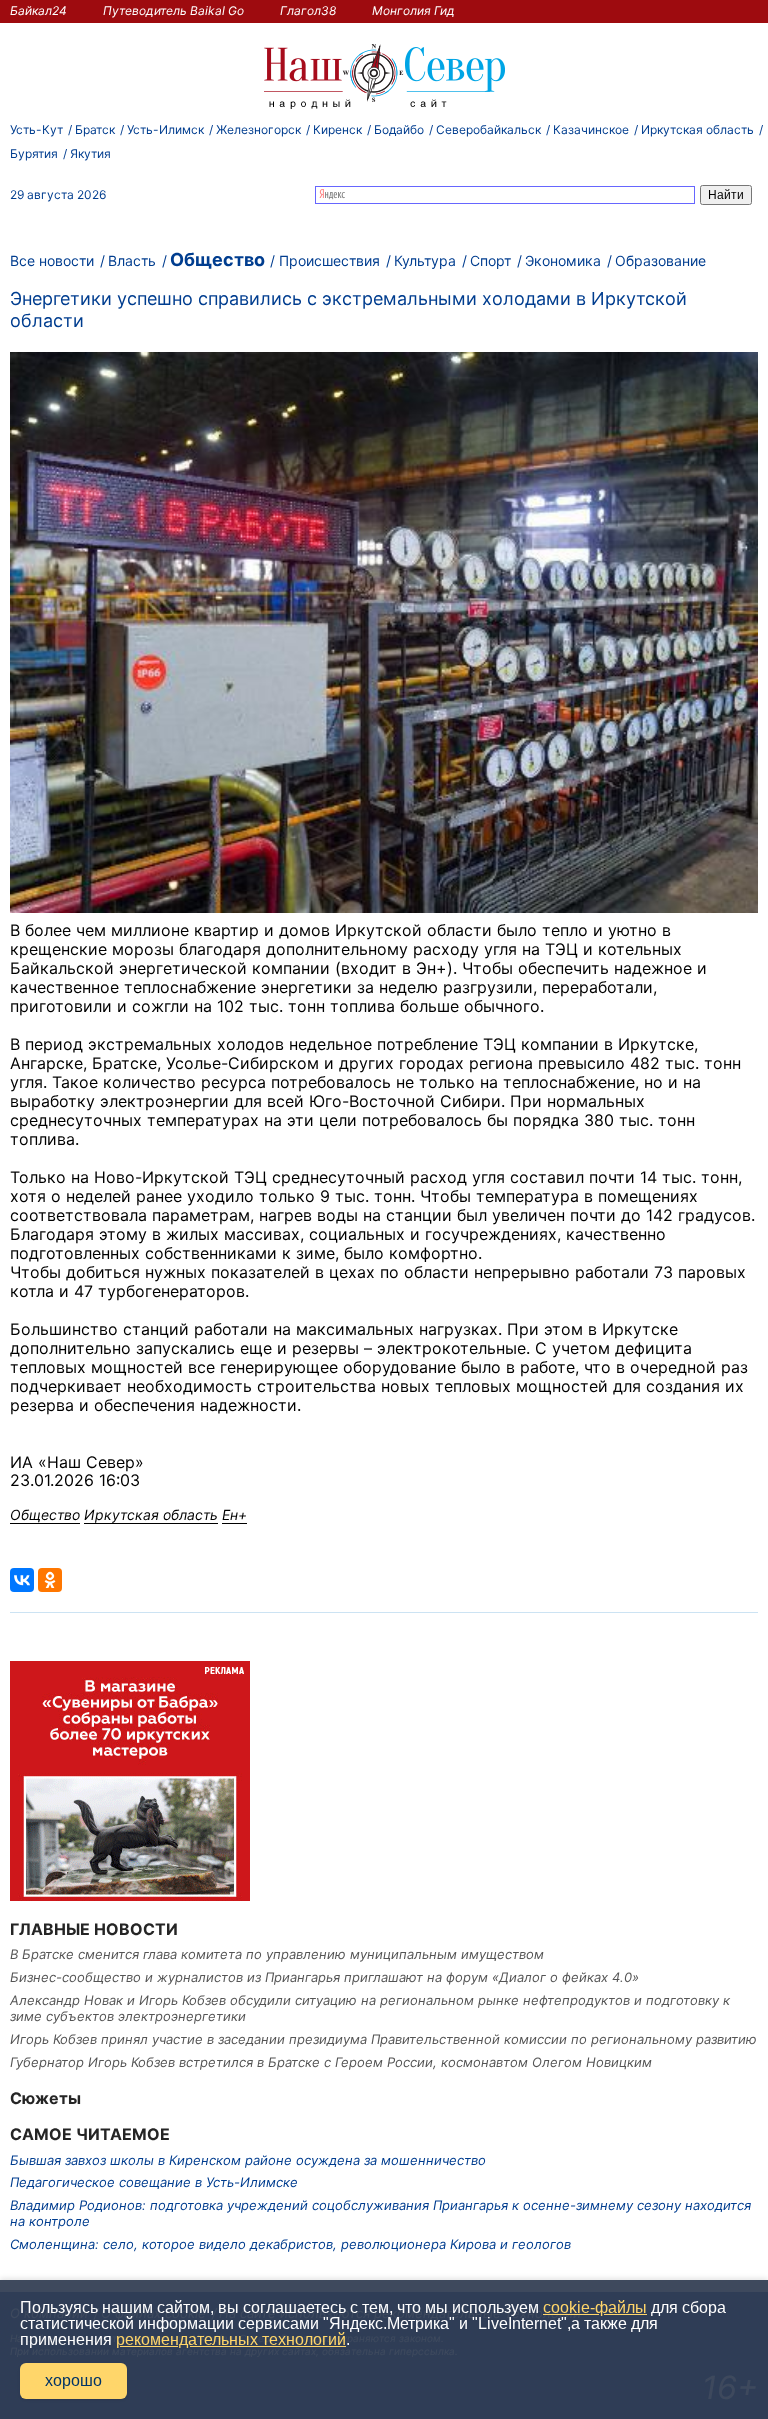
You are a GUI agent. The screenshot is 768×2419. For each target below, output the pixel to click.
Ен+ (234, 1514)
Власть (132, 260)
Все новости (52, 260)
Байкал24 (38, 10)
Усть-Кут (36, 129)
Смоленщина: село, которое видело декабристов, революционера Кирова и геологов (290, 2244)
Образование (660, 260)
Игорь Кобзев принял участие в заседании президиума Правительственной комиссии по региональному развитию (383, 2039)
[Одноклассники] (50, 1580)
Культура (425, 260)
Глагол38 (308, 10)
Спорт (490, 260)
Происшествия (329, 260)
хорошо (73, 2380)
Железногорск (258, 129)
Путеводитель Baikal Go (173, 10)
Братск (95, 129)
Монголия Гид (413, 10)
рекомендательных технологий (231, 2339)
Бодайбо (399, 129)
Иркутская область (697, 129)
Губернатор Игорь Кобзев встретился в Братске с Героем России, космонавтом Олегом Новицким (331, 2062)
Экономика (563, 260)
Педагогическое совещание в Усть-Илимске (154, 2182)
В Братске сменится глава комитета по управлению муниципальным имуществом (277, 1954)
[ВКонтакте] (22, 1580)
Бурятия (34, 153)
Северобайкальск (488, 129)
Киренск (337, 129)
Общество (217, 259)
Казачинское (591, 129)
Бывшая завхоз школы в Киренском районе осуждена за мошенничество (248, 2160)
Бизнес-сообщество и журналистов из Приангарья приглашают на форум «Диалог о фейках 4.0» (324, 1977)
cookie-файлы (595, 2307)
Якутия (90, 153)
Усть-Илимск (165, 129)
